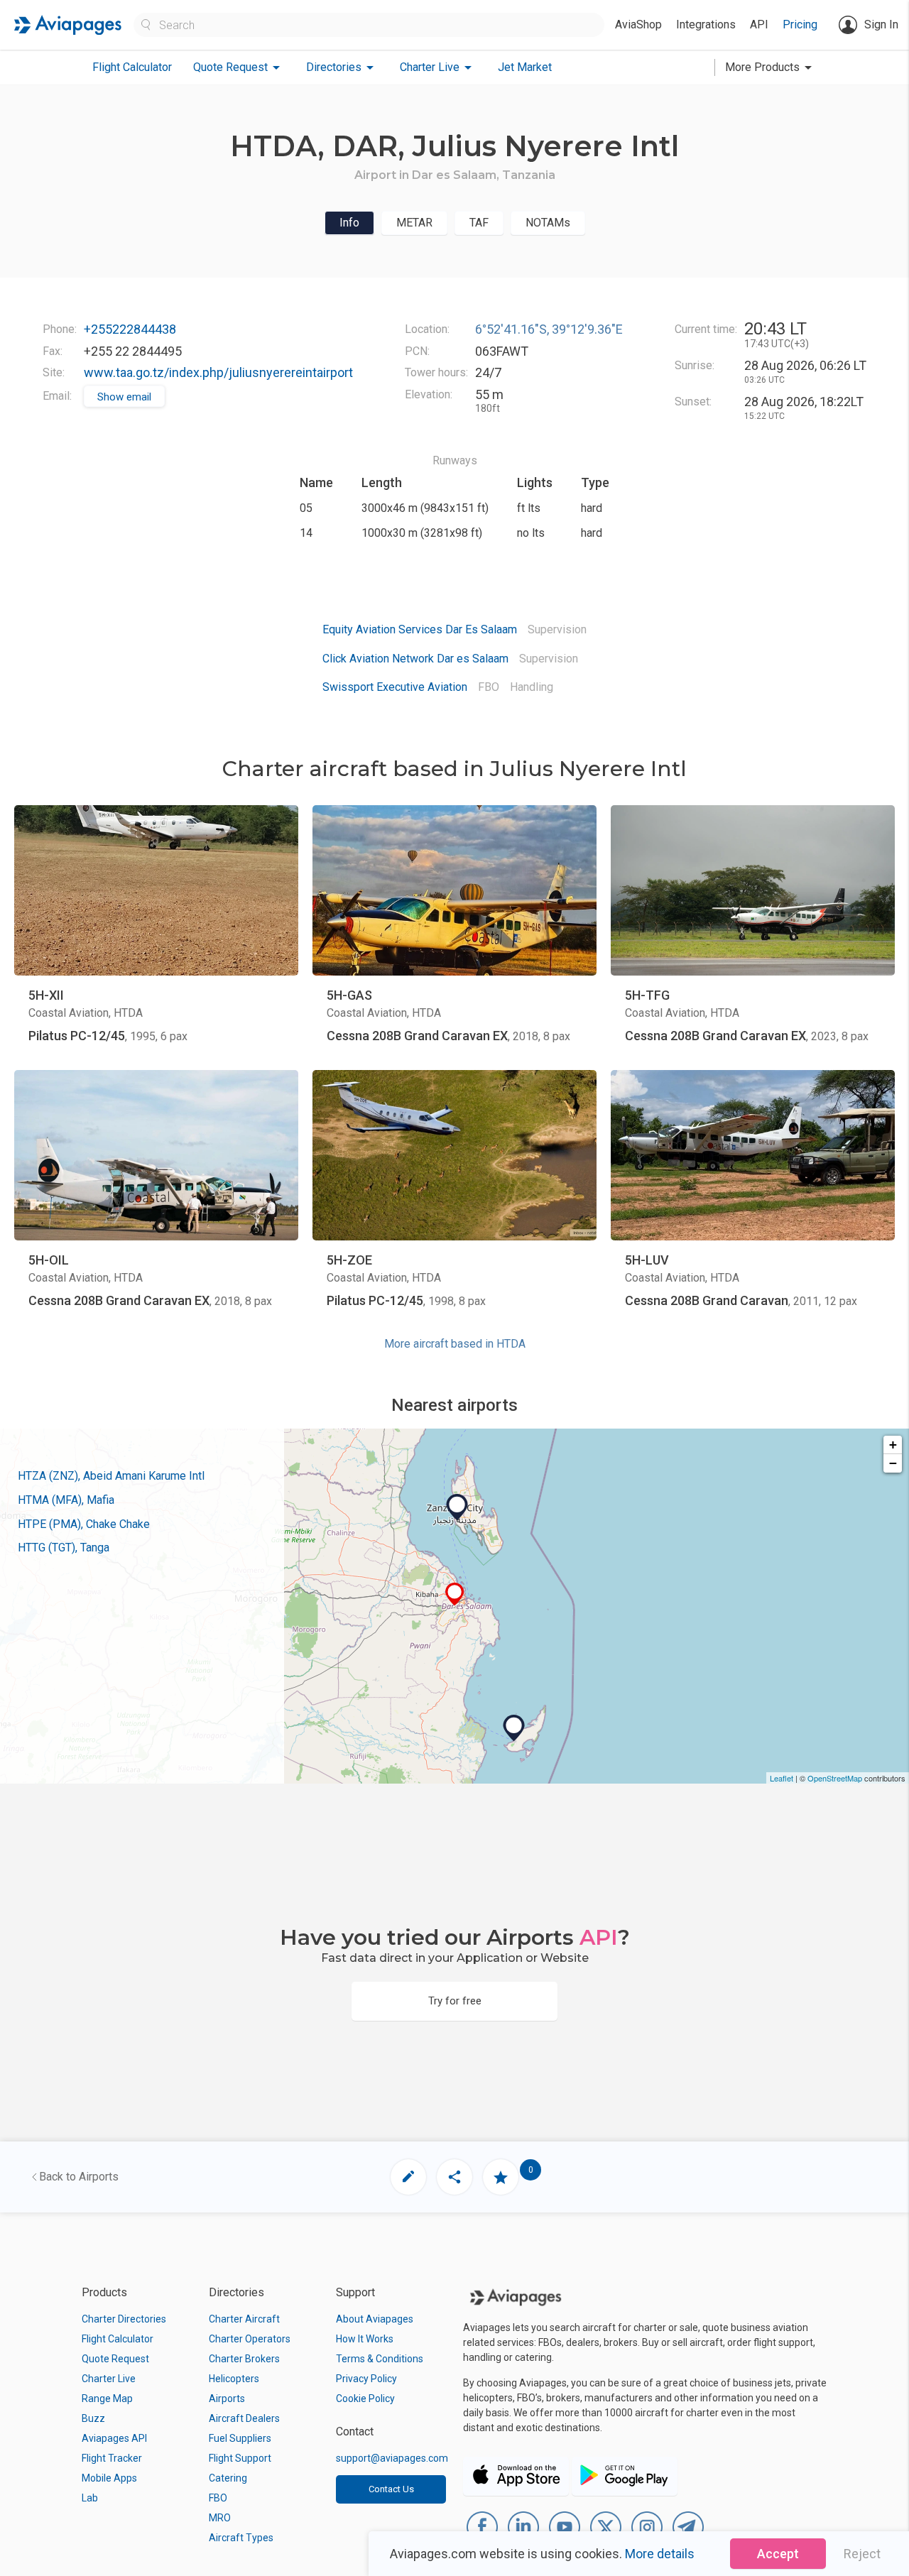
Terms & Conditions (380, 2359)
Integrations (706, 24)
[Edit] (408, 2177)
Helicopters (234, 2379)
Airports (227, 2398)
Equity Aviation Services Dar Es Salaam (420, 629)
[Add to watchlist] (501, 2177)
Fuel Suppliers (240, 2438)
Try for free (455, 2001)
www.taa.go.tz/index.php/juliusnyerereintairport (218, 372)
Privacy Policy (366, 2379)
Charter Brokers (244, 2359)
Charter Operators (250, 2339)
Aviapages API (114, 2438)
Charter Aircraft (244, 2319)
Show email (124, 397)
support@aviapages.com (392, 2458)
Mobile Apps (109, 2478)
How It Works (365, 2339)
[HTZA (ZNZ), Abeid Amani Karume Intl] (457, 1507)
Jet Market (525, 67)
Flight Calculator (132, 67)
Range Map (107, 2398)
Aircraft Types (241, 2538)
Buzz (93, 2418)
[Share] (454, 2177)
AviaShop (638, 24)
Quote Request (115, 2359)
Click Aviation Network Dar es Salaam (415, 659)
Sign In (881, 24)
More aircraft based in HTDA (455, 1344)
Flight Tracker (112, 2458)
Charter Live (109, 2379)
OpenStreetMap (835, 1778)
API (759, 24)
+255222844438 (130, 329)
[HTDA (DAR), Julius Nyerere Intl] (455, 1594)
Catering (228, 2478)
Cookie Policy (365, 2398)
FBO (218, 2498)
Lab (90, 2498)
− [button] (893, 1463)
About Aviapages (375, 2319)
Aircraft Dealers (244, 2418)
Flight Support (240, 2458)
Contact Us (391, 2489)
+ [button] (893, 1445)
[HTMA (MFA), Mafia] (514, 1728)
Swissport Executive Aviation (395, 687)
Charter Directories (124, 2319)
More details (660, 2554)
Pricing (800, 24)
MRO (220, 2518)
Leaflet (782, 1778)
